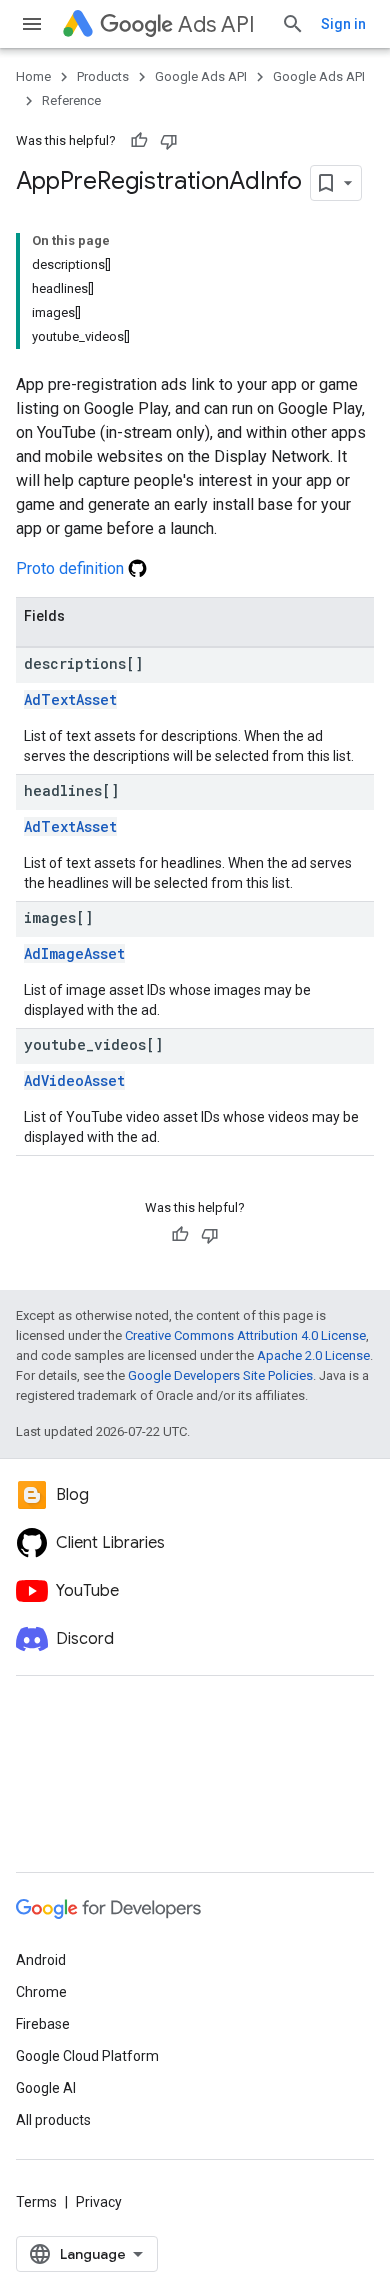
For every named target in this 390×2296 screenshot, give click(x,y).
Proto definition (72, 568)
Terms (36, 2202)
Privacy (99, 2202)
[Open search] (293, 24)
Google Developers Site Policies (220, 1375)
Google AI (46, 2088)
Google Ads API (201, 76)
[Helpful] (139, 141)
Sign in (343, 24)
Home (33, 76)
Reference (71, 100)
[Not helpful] (169, 141)
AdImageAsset (74, 953)
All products (53, 2120)
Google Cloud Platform (87, 2056)
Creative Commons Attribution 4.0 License (245, 1335)
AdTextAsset (70, 699)
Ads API (216, 24)
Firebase (43, 2024)
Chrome (41, 1992)
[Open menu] (32, 24)
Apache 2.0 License (313, 1355)
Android (41, 1960)
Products (103, 76)
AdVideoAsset (74, 1080)
